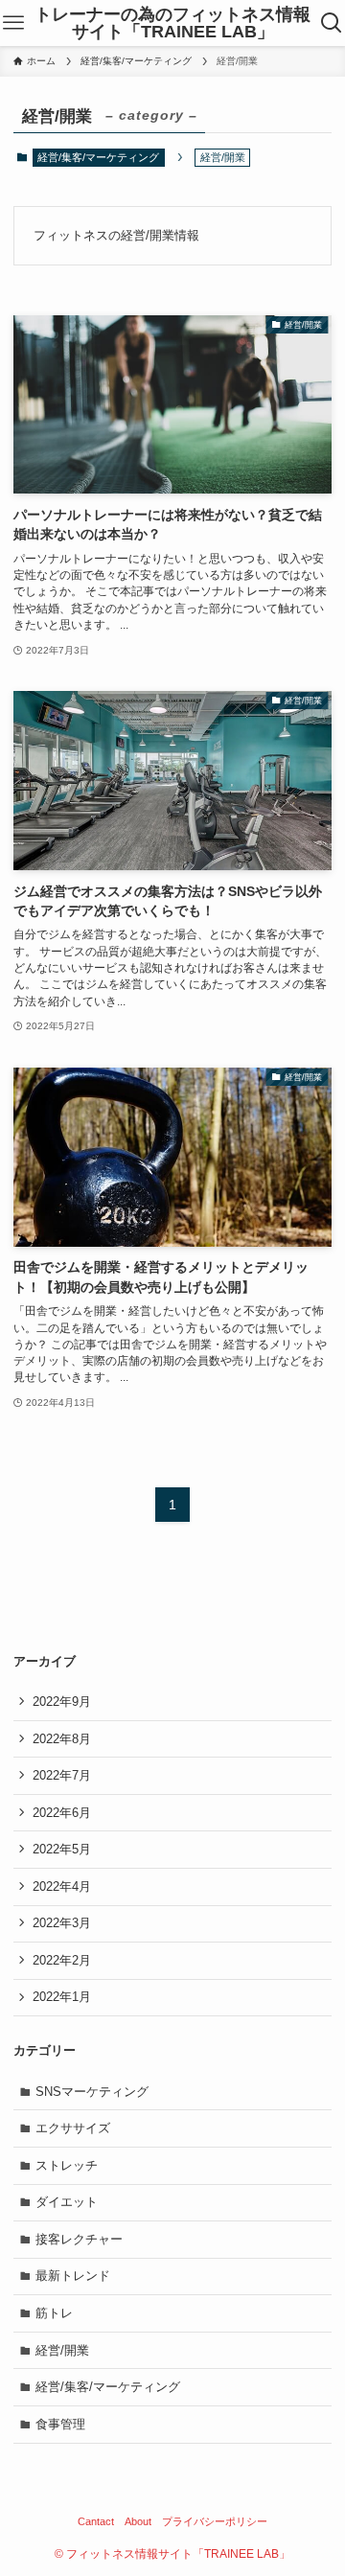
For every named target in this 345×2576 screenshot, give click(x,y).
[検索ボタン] (332, 23)
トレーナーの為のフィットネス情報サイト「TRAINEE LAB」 (172, 23)
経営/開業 (62, 2350)
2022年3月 (62, 1923)
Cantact (96, 2521)
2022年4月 (62, 1886)
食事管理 (60, 2424)
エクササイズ (73, 2128)
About (138, 2521)
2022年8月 (62, 1739)
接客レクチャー (79, 2239)
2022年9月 (62, 1702)
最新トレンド (73, 2276)
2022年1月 (62, 1997)
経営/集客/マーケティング (98, 157)
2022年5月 (62, 1849)
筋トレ (54, 2313)
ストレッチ (67, 2165)
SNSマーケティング (92, 2092)
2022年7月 (62, 1775)
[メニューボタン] (13, 23)
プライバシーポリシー (215, 2521)
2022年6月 (62, 1813)
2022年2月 (62, 1960)
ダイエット (67, 2202)
